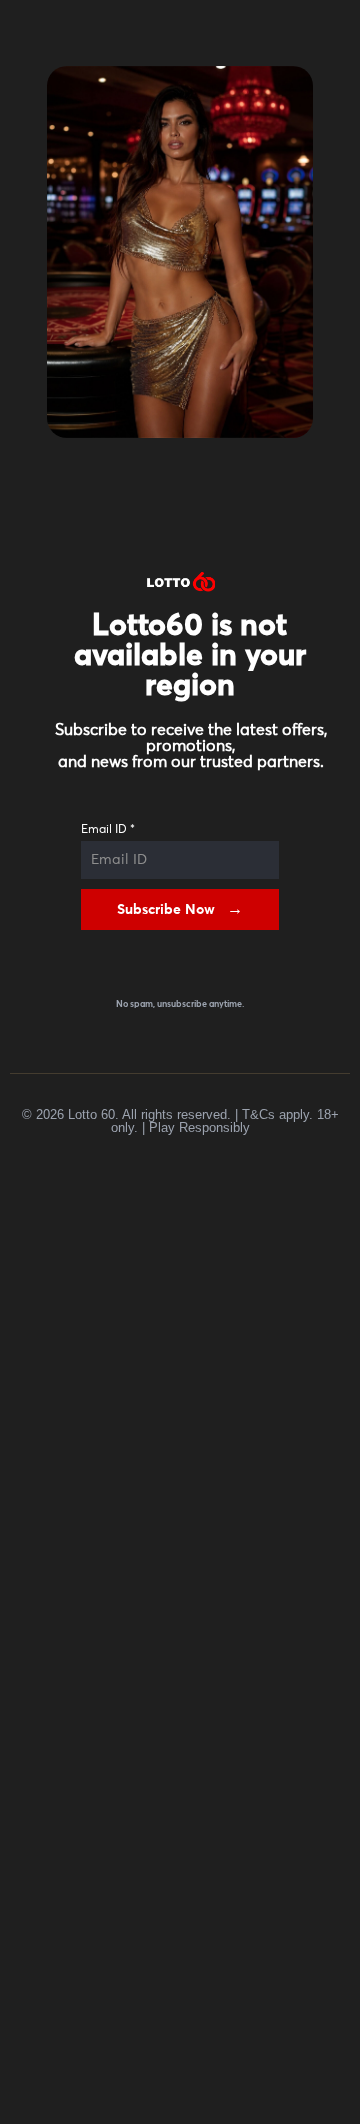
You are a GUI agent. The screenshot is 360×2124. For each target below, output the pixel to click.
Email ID (108, 830)
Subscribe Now (166, 910)
